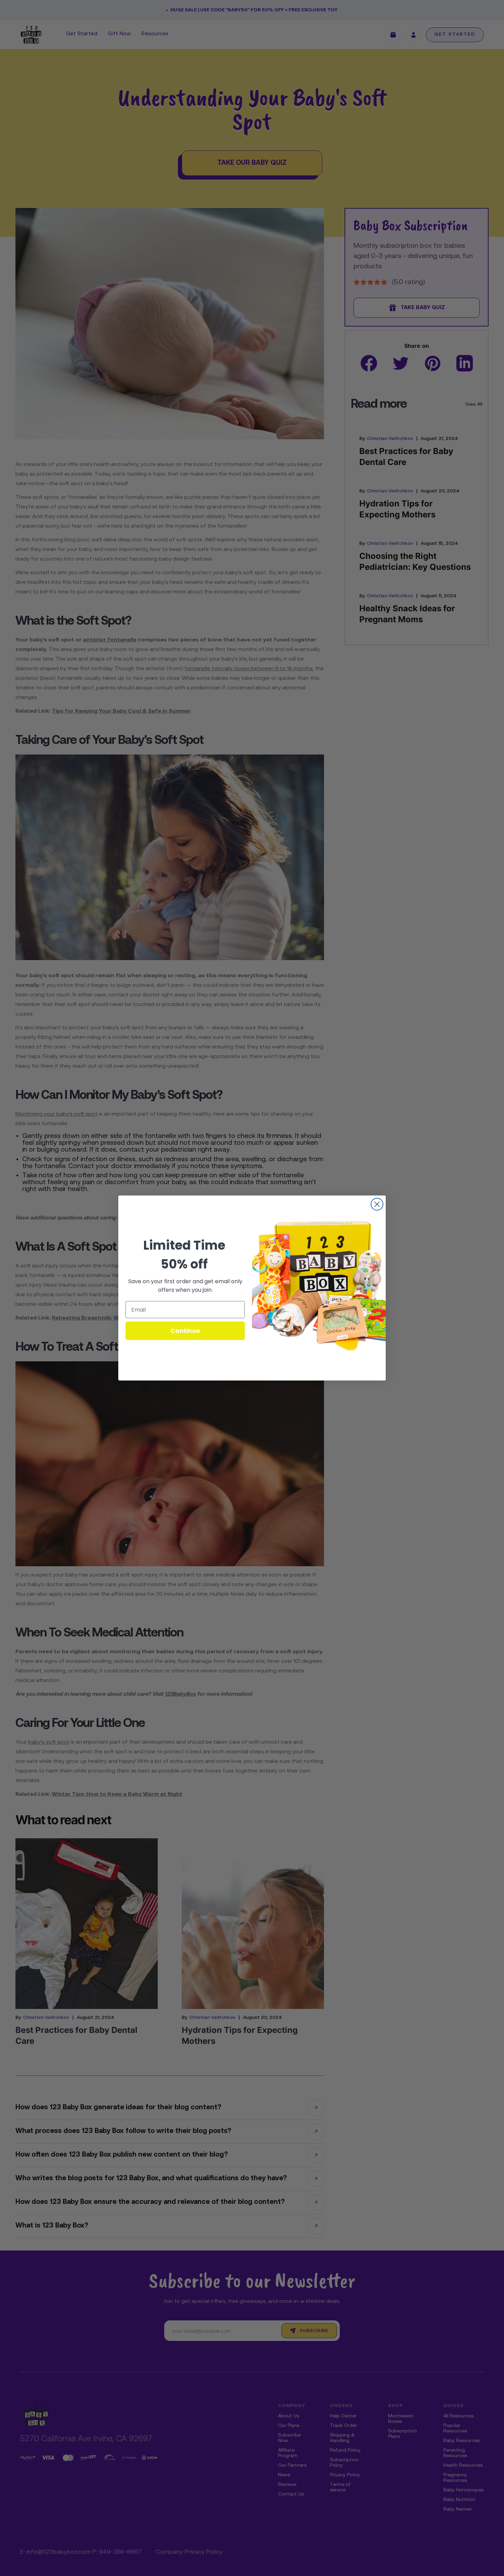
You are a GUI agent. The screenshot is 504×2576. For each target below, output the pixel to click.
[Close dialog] (377, 1204)
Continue (185, 1331)
